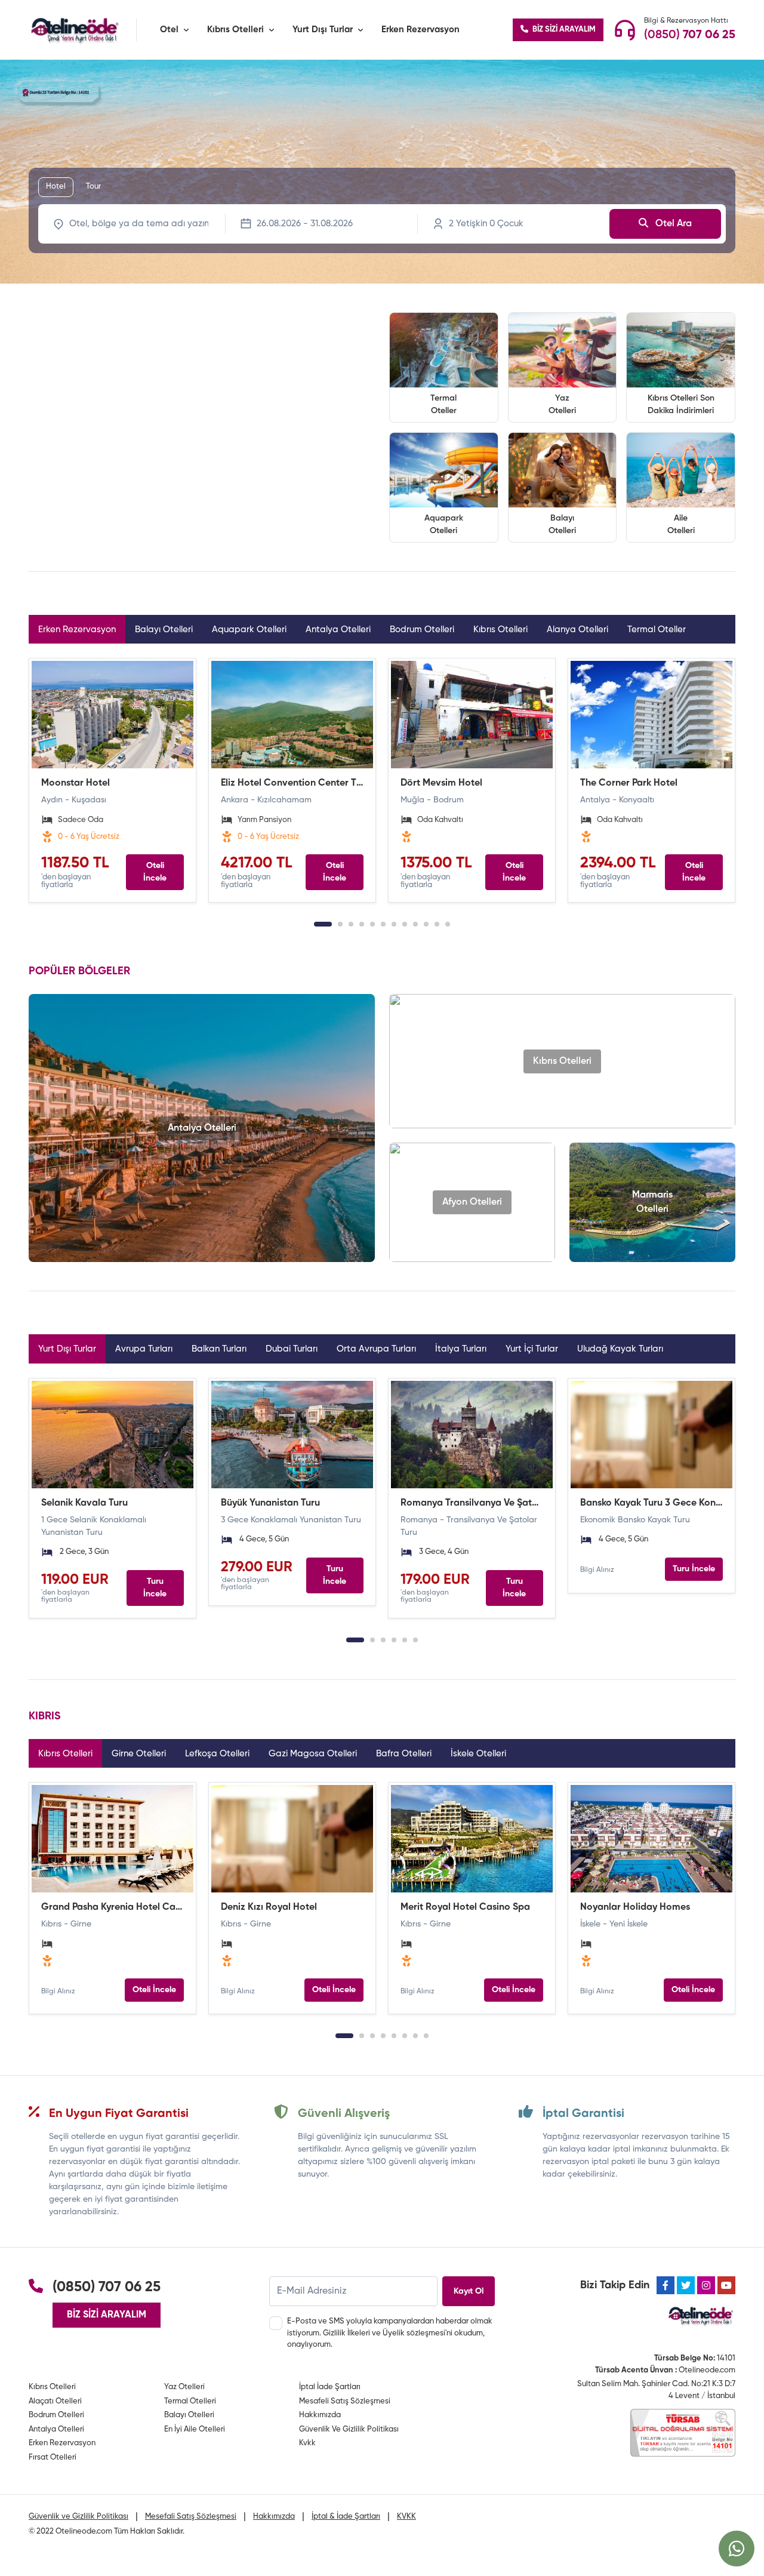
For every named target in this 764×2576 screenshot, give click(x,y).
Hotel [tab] (56, 187)
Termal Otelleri (190, 2401)
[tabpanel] (382, 780)
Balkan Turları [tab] (219, 1349)
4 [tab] (362, 924)
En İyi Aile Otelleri (195, 2429)
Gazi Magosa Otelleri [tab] (313, 1754)
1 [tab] (323, 924)
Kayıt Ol (469, 2291)
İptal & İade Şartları (346, 2517)
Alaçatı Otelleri (55, 2401)
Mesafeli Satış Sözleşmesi (345, 2401)
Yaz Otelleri (184, 2387)
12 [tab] (448, 924)
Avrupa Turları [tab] (144, 1349)
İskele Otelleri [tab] (478, 1754)
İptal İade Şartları (330, 2387)
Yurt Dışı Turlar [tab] (67, 1349)
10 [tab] (426, 924)
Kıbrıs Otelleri (235, 30)
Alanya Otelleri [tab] (577, 630)
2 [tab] (340, 924)
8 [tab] (405, 924)
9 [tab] (415, 924)
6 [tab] (383, 924)
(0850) (690, 35)
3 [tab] (351, 924)
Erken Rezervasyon (420, 30)
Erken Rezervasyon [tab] (77, 630)
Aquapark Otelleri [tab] (249, 630)
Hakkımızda (320, 2415)
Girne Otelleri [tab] (139, 1754)
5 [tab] (372, 924)
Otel (169, 30)
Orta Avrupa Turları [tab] (376, 1349)
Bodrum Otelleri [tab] (422, 630)
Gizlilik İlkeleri (346, 2333)
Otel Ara (672, 224)
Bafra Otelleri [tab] (404, 1754)
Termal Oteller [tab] (657, 630)
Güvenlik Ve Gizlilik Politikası (349, 2429)
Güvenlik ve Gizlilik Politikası (78, 2517)
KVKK (406, 2517)
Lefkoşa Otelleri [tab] (217, 1754)
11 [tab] (437, 924)
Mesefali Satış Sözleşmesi (191, 2517)
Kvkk (307, 2443)
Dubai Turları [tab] (292, 1349)
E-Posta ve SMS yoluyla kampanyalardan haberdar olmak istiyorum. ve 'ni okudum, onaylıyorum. (390, 2333)
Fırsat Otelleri (53, 2457)
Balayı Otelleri (189, 2415)
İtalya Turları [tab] (461, 1349)
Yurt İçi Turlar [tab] (532, 1349)
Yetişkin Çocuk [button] (486, 224)
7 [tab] (394, 924)
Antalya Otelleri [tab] (338, 630)
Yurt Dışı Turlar (323, 30)
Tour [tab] (93, 187)
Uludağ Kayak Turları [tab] (620, 1349)
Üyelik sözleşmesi (414, 2333)
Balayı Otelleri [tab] (164, 630)
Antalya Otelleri (56, 2429)
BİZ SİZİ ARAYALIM (563, 30)
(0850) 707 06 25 (107, 2287)
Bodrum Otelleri (56, 2415)
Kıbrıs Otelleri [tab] (500, 630)
